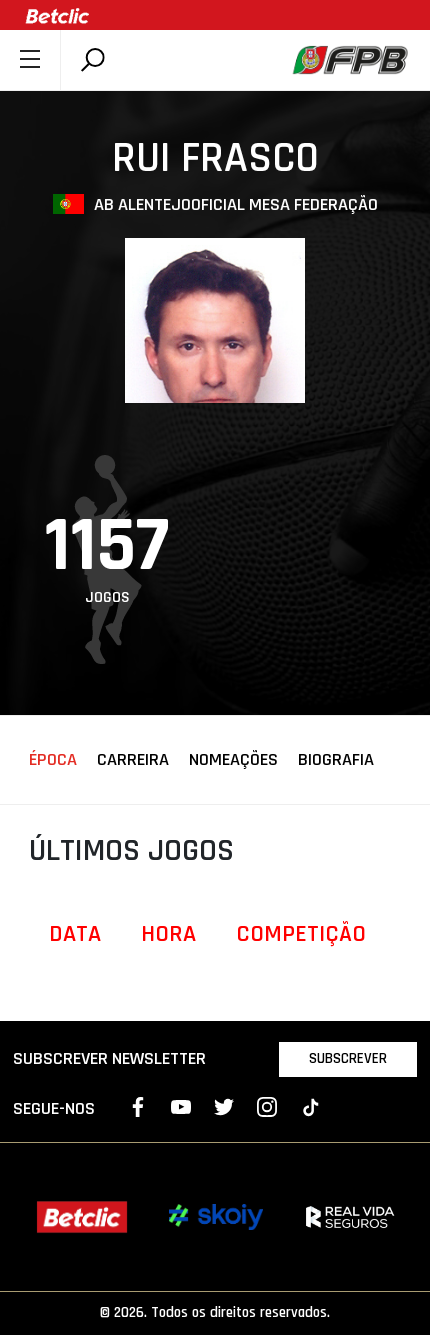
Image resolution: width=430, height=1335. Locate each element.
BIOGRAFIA (336, 760)
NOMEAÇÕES (233, 760)
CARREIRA (133, 760)
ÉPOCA (53, 760)
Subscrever (348, 1058)
